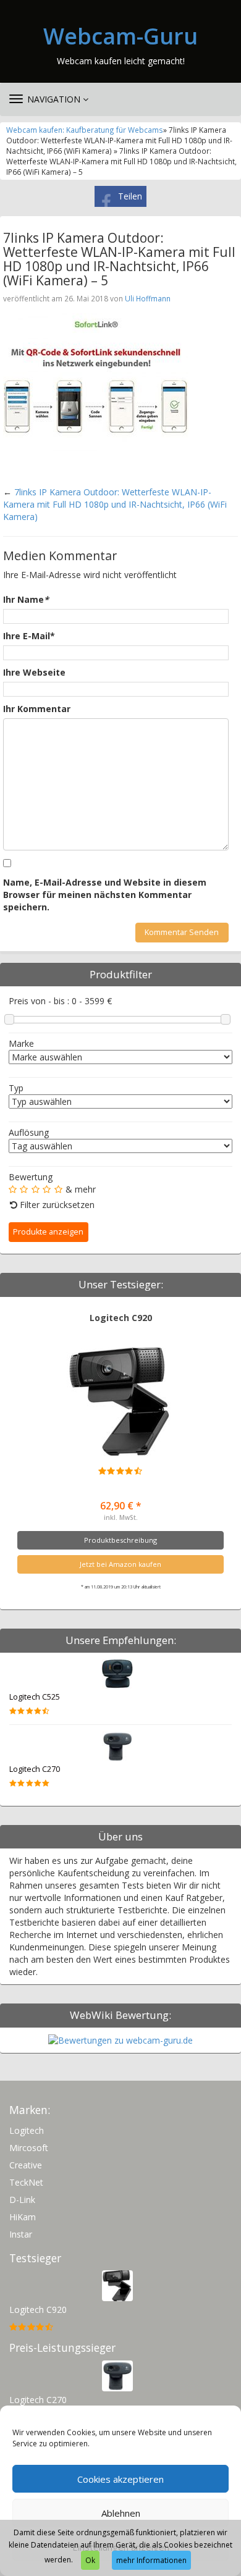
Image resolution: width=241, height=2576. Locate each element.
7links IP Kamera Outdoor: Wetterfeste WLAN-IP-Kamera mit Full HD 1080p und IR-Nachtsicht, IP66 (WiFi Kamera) (115, 504)
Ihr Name (26, 599)
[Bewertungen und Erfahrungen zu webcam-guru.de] (120, 2040)
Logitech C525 (35, 1697)
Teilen (130, 196)
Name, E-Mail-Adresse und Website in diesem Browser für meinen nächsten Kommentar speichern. (105, 895)
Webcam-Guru (120, 36)
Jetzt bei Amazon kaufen (120, 1564)
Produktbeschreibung (120, 1540)
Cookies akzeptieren (120, 2479)
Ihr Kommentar (37, 709)
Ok (90, 2560)
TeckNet (26, 2182)
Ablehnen (121, 2513)
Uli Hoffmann (148, 298)
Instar (21, 2234)
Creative (26, 2165)
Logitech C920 (121, 1318)
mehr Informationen (151, 2560)
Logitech (27, 2130)
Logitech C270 (35, 1769)
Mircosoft (29, 2148)
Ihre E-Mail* (29, 636)
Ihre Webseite (34, 672)
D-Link (22, 2200)
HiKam (23, 2217)
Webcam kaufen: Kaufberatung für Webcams (85, 130)
